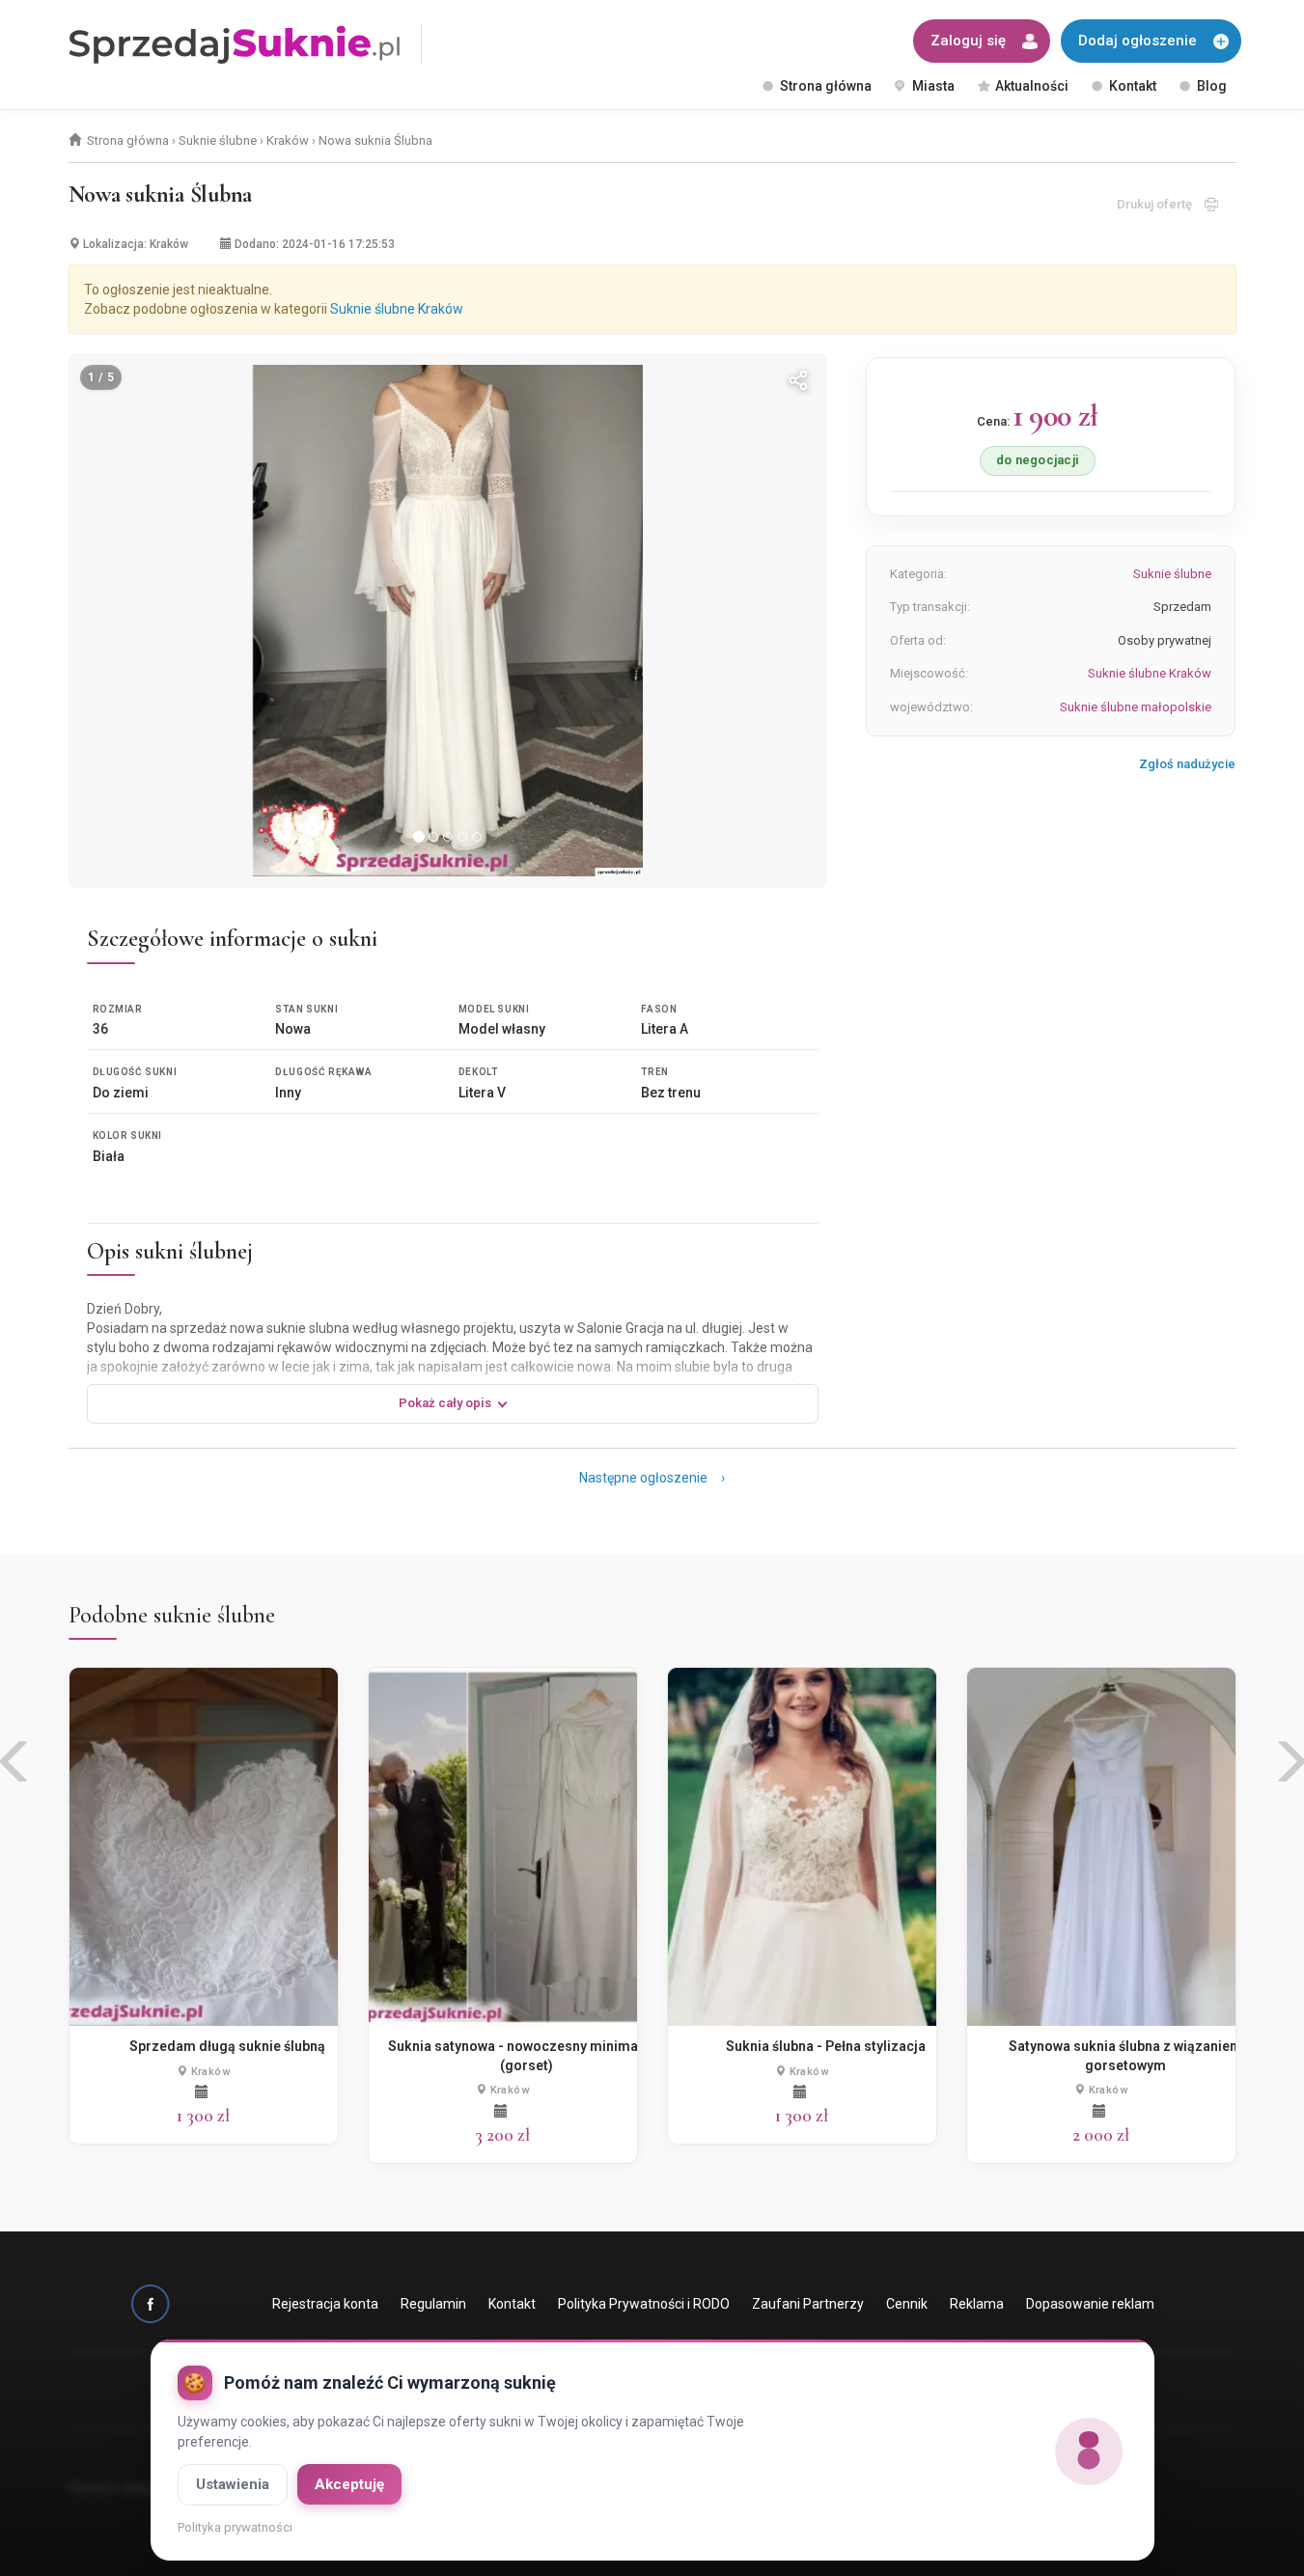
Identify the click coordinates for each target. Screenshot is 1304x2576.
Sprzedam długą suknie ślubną (227, 2046)
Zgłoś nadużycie (1187, 764)
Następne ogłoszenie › (652, 1478)
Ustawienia (233, 2484)
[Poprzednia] (109, 621)
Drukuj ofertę (1161, 204)
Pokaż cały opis (445, 1403)
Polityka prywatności (235, 2527)
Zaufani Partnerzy (808, 2304)
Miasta (933, 86)
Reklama (977, 2304)
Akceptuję (349, 2484)
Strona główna (826, 86)
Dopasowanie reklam (1090, 2304)
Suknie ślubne (218, 140)
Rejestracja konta (325, 2304)
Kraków (288, 140)
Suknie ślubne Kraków (397, 309)
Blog (1212, 86)
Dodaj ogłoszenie (1138, 41)
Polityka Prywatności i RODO (644, 2304)
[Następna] (787, 621)
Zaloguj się (968, 41)
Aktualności (1032, 86)
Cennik (907, 2304)
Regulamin (433, 2304)
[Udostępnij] (798, 382)
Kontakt (1133, 86)
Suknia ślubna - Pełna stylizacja (826, 2046)
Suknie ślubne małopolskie (1136, 707)
